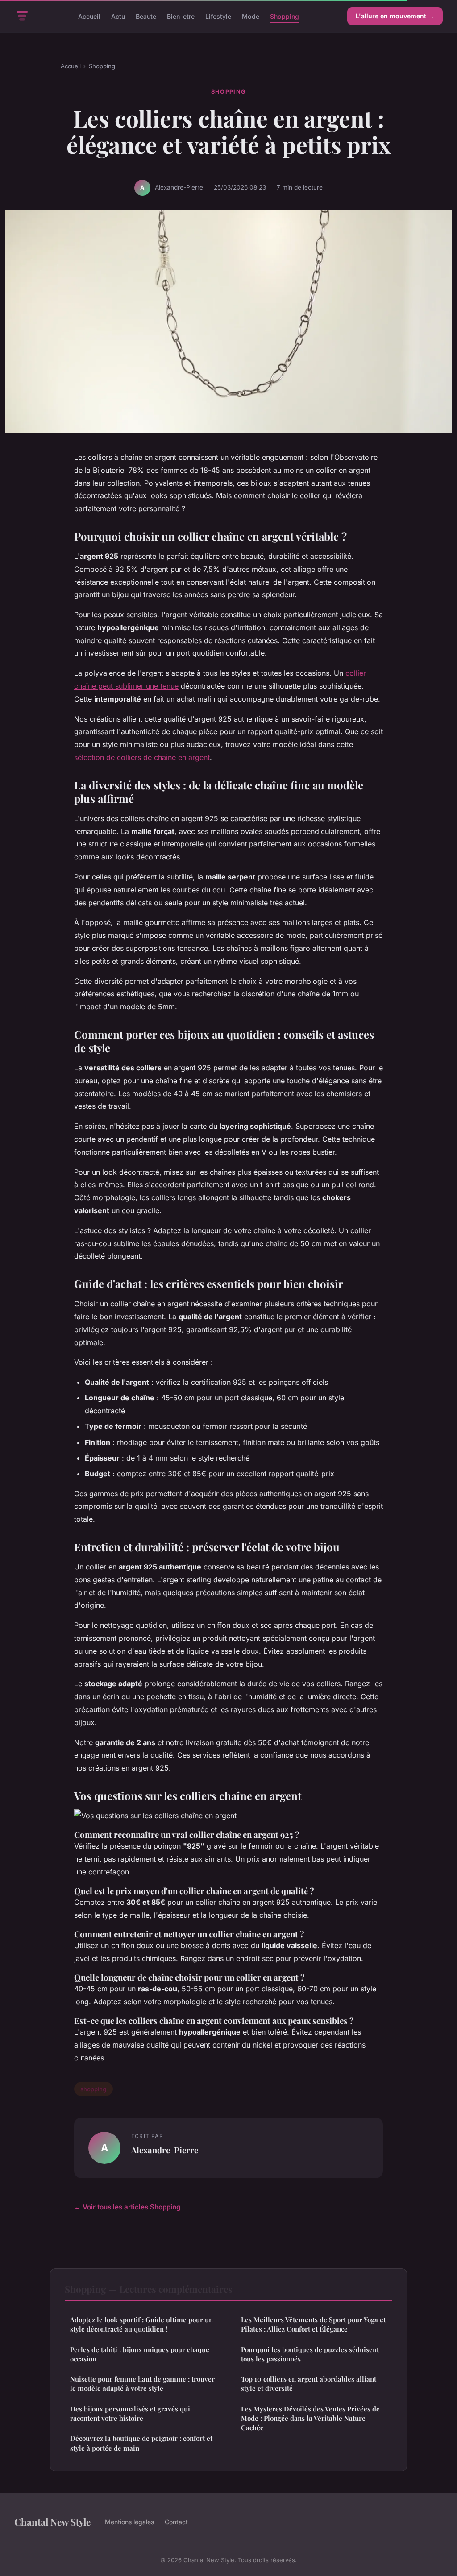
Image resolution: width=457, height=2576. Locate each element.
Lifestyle (218, 16)
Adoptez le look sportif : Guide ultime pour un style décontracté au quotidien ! (141, 2324)
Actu (118, 16)
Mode (251, 16)
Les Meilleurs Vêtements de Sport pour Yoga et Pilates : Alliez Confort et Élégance (313, 2324)
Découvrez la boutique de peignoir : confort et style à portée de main (141, 2443)
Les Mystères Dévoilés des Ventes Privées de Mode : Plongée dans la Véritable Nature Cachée (310, 2418)
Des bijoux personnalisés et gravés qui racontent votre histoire (130, 2413)
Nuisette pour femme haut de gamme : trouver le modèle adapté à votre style (142, 2384)
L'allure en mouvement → (395, 16)
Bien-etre (181, 16)
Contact (176, 2522)
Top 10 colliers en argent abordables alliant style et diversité (309, 2384)
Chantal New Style (52, 2522)
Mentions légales (129, 2522)
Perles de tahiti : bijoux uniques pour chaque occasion (140, 2354)
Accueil (89, 16)
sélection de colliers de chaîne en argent (142, 757)
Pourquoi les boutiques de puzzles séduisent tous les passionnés (310, 2354)
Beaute (146, 16)
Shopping (285, 16)
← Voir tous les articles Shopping (127, 2207)
